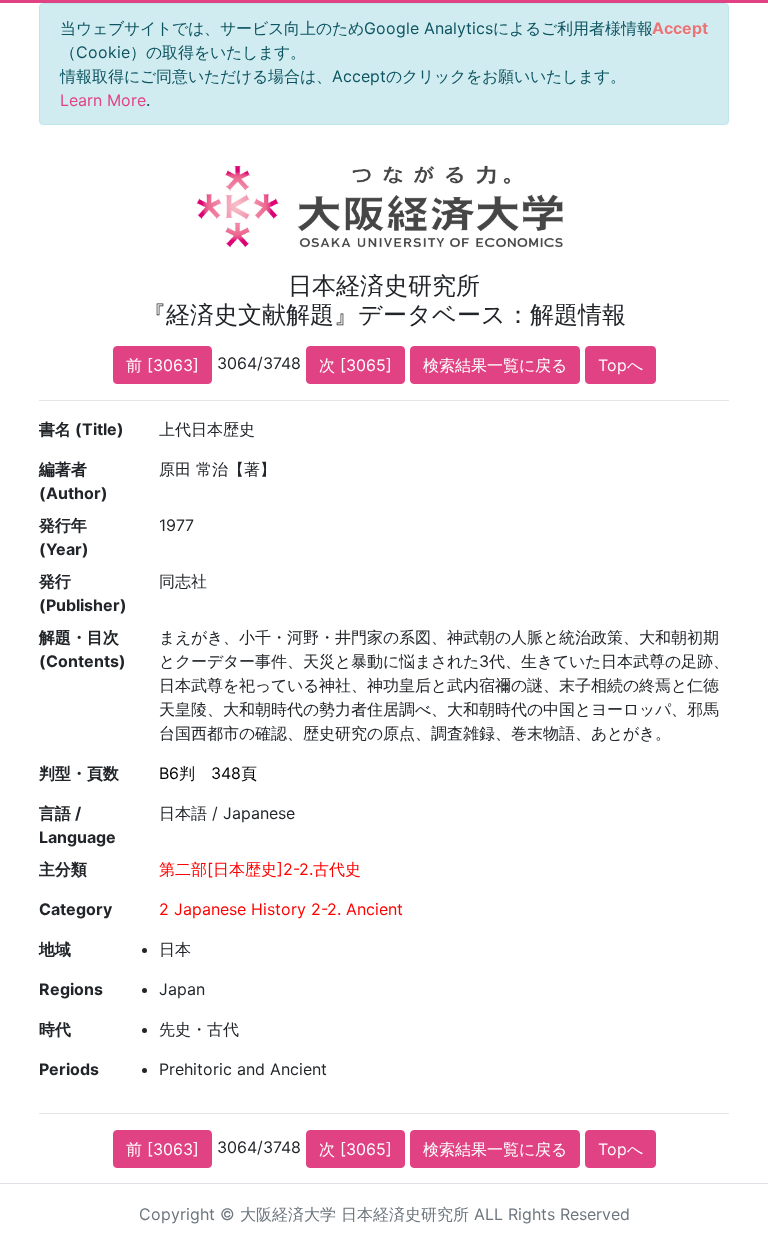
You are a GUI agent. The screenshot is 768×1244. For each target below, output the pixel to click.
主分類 (63, 869)
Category (75, 909)
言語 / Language (77, 825)
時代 (55, 1029)
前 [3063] (162, 365)
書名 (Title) (81, 429)
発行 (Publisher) (83, 593)
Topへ (620, 365)
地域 (55, 949)
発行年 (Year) (64, 537)
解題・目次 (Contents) (82, 649)
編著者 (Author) (73, 481)
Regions (71, 989)
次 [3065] (355, 365)
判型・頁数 (79, 773)
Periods (69, 1069)
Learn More (103, 100)
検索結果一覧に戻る (495, 365)
